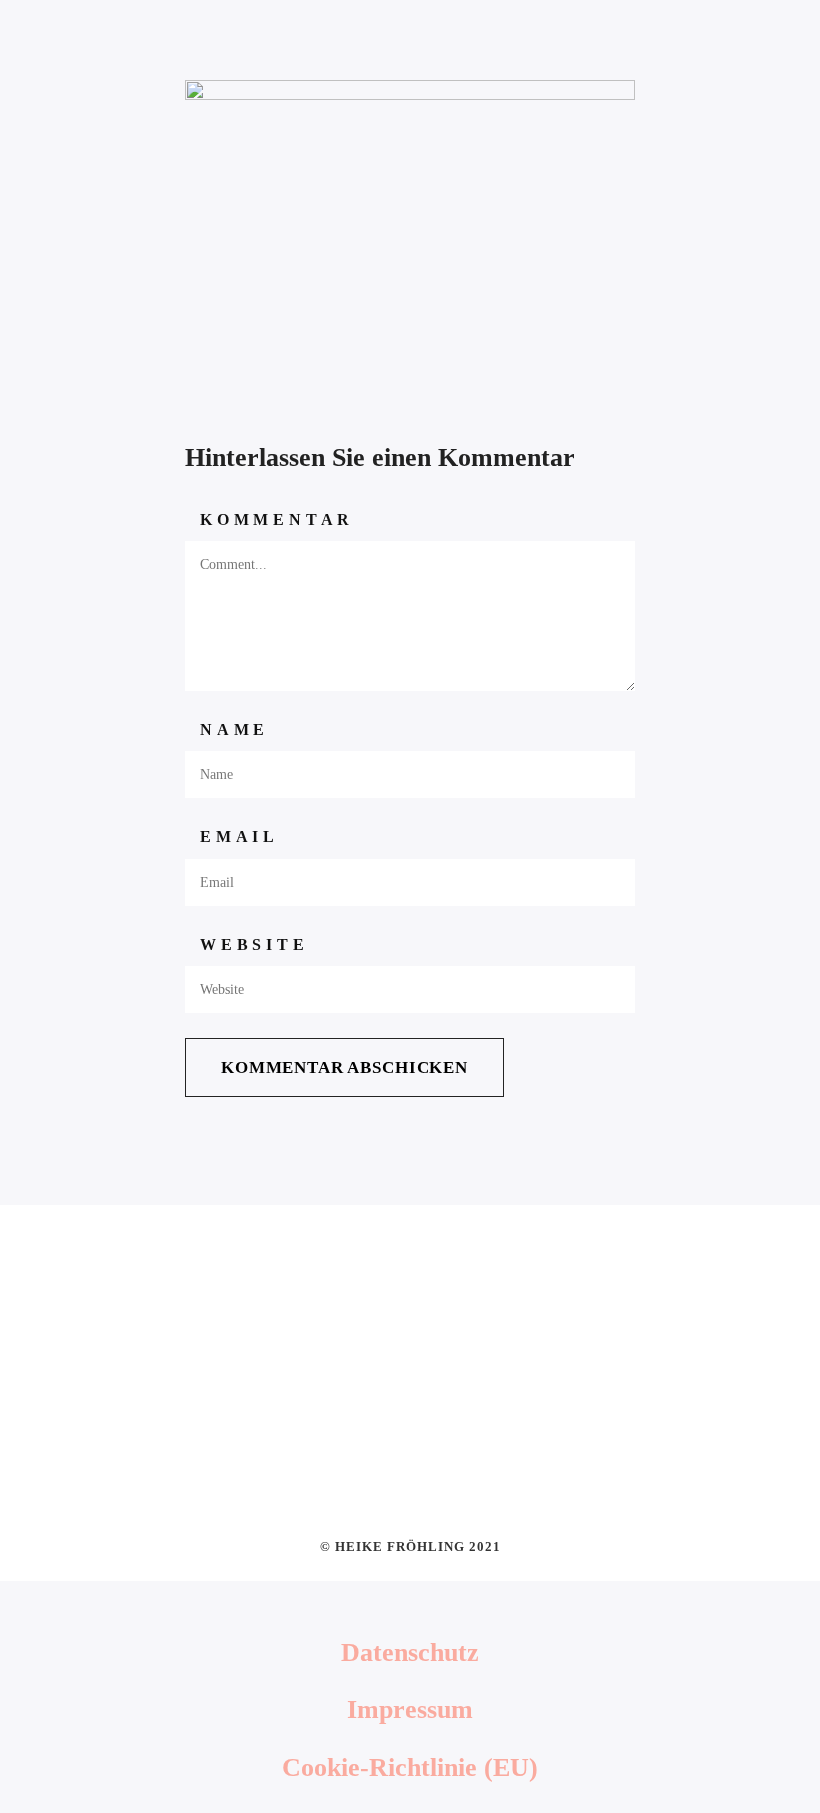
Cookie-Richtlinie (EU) (410, 1767)
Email (239, 836)
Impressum (410, 1709)
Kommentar (277, 519)
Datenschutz (410, 1652)
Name (234, 729)
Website (254, 944)
